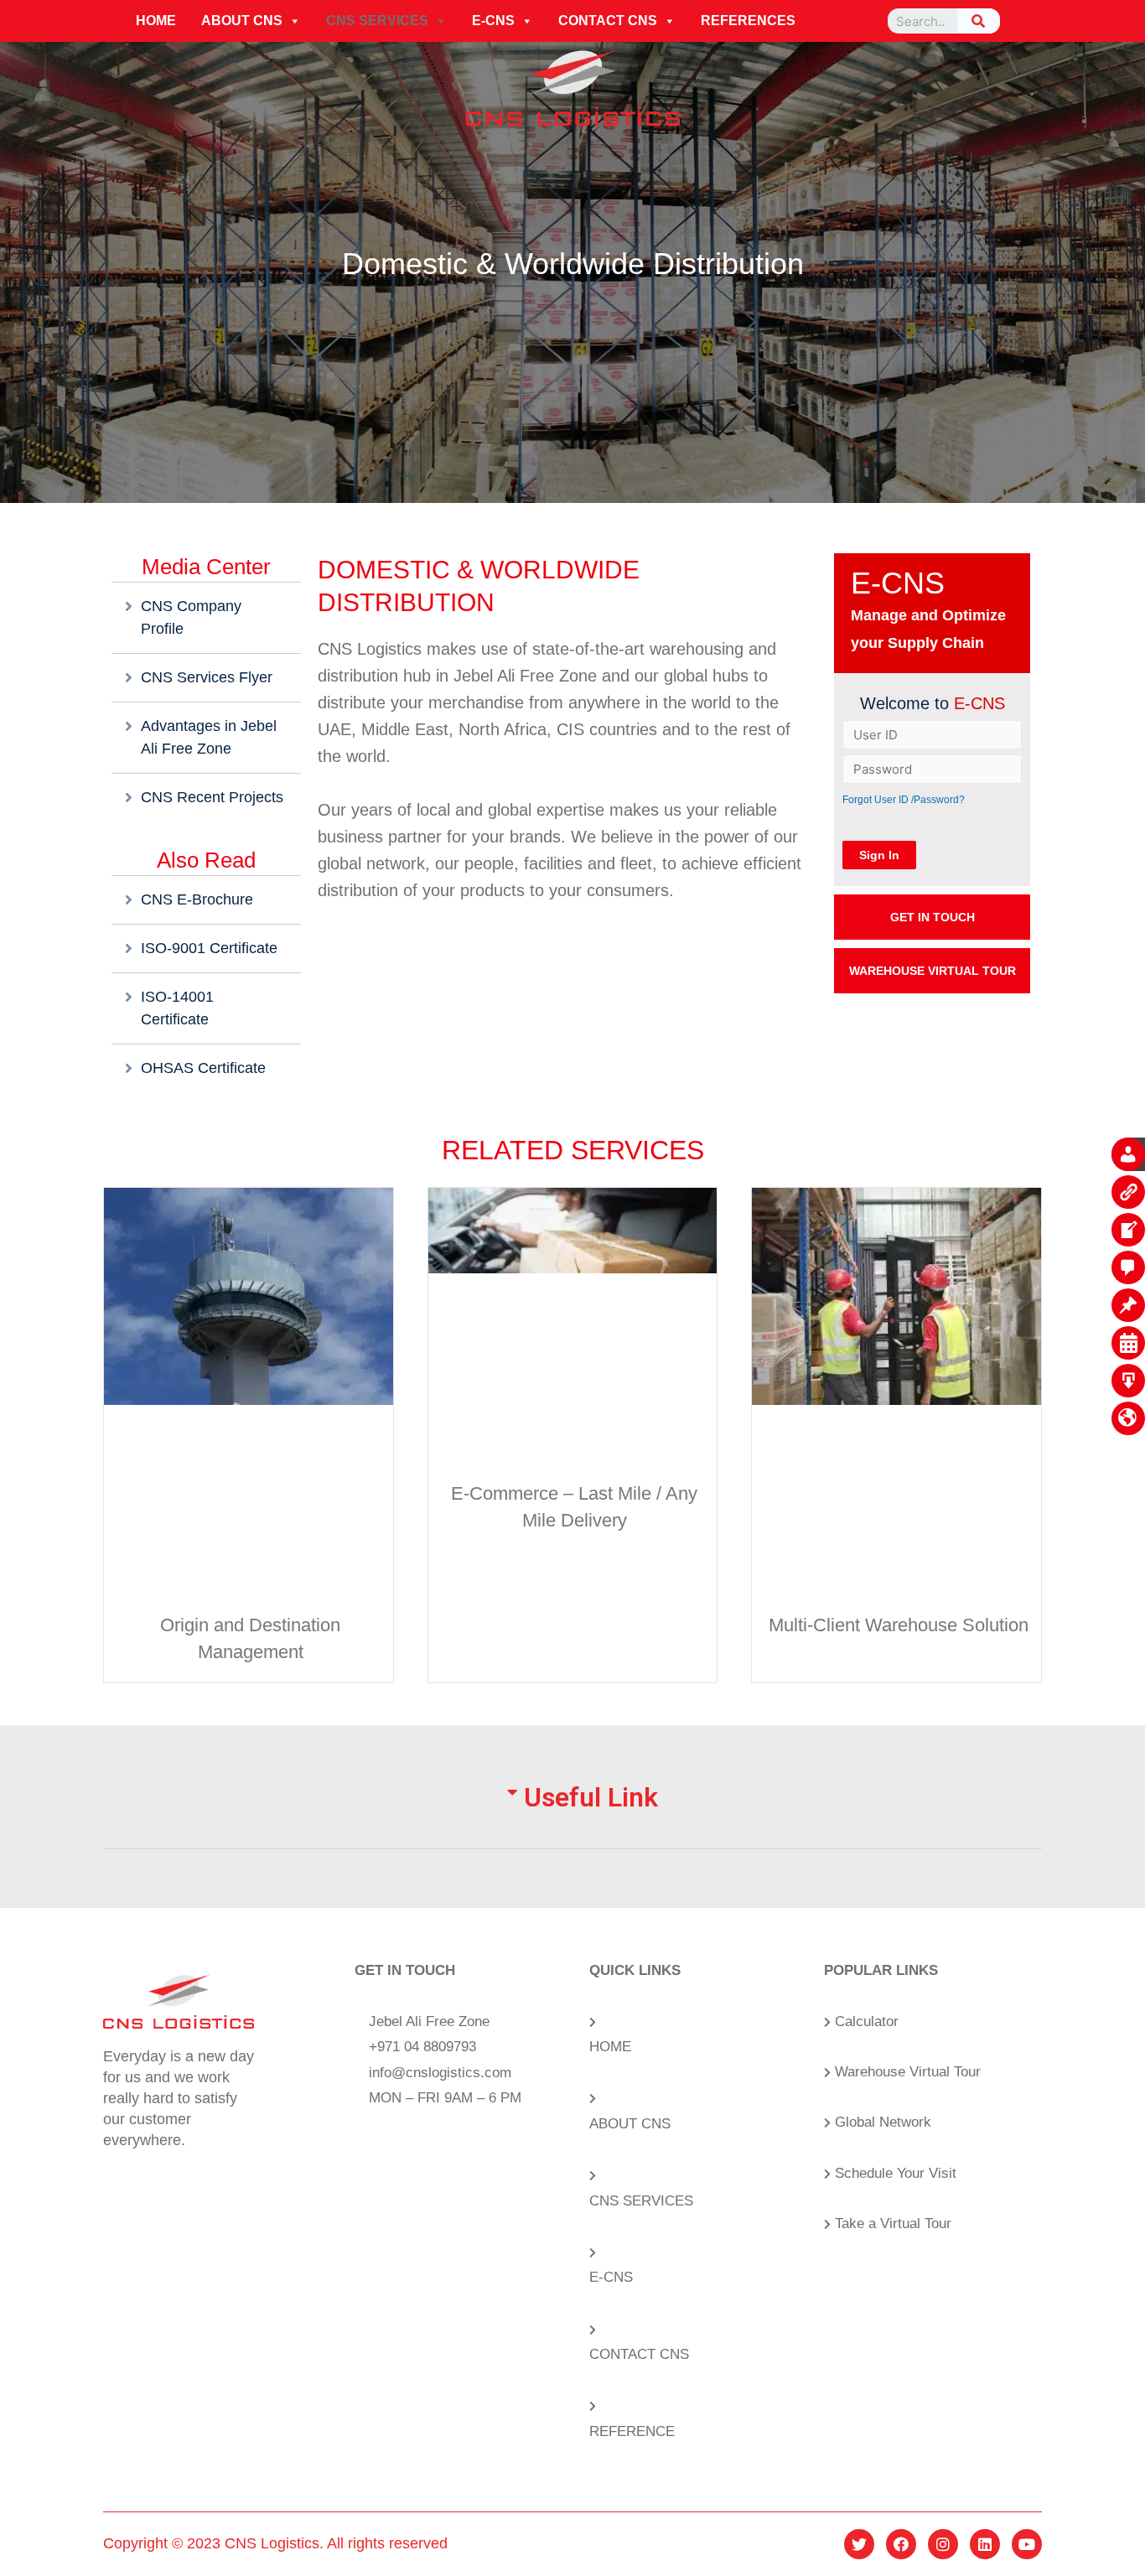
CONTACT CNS (608, 21)
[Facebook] (901, 2544)
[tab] (572, 1817)
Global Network (883, 2122)
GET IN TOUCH (933, 917)
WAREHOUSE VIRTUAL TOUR (933, 971)
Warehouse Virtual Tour (908, 2072)
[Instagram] (943, 2544)
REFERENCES (748, 21)
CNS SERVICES (377, 21)
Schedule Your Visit (896, 2173)
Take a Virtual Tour (893, 2224)
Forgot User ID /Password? (904, 800)
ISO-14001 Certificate (177, 1008)
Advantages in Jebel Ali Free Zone (209, 737)
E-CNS (493, 21)
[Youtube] (1027, 2544)
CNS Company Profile (191, 617)
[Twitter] (859, 2544)
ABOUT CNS (242, 21)
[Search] (979, 21)
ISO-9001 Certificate (209, 948)
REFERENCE (632, 2431)
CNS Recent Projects (212, 797)
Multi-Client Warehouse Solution (899, 1625)
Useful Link (591, 1797)
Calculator (867, 2021)
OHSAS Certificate (203, 1068)
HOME (156, 21)
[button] (294, 21)
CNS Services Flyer (207, 677)
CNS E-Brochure (197, 899)
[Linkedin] (985, 2544)
